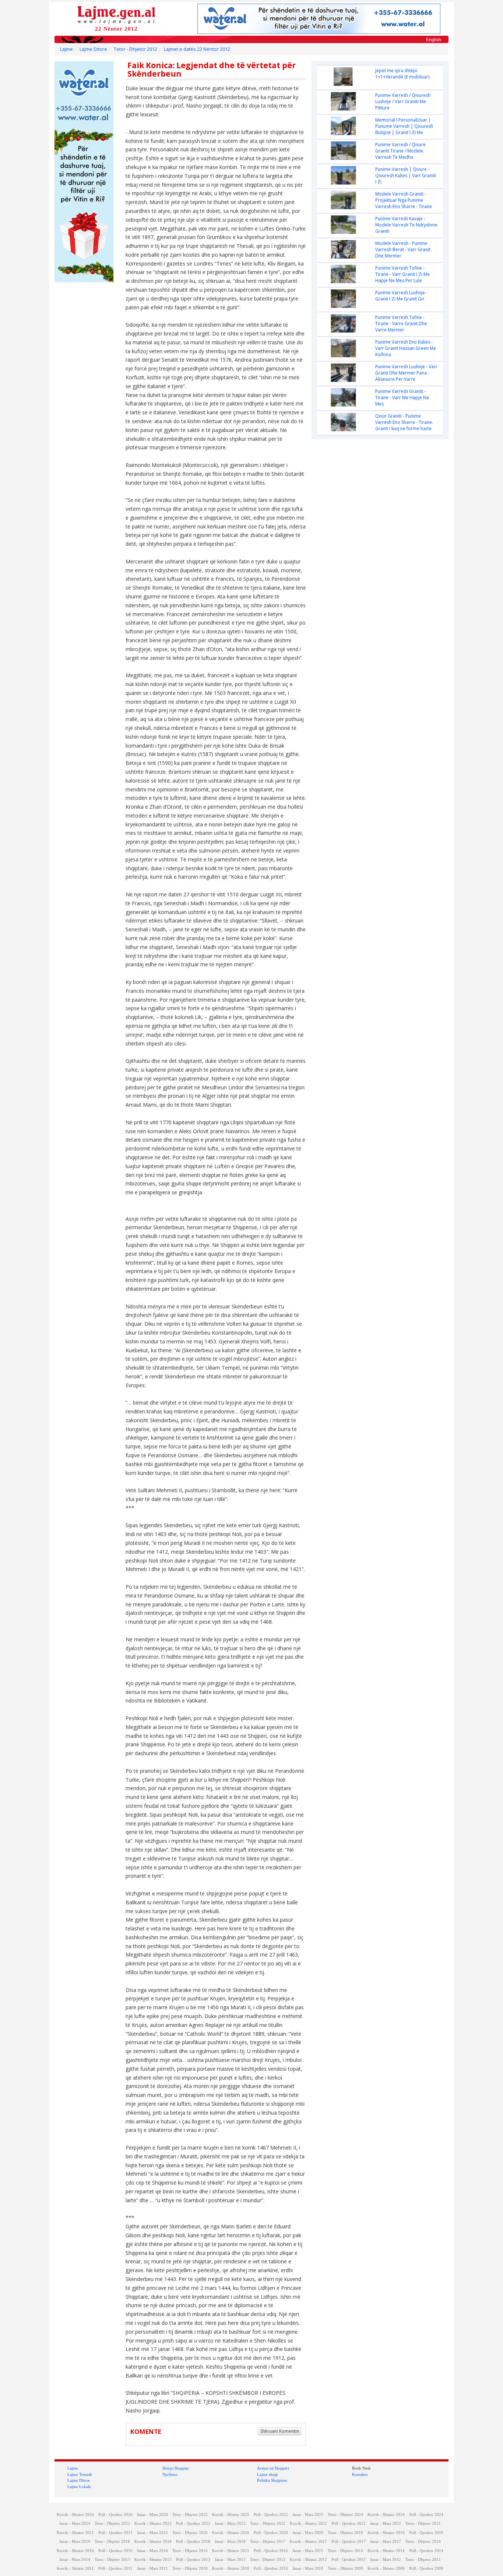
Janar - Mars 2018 (230, 2542)
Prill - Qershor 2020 (271, 2533)
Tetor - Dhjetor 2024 (345, 2515)
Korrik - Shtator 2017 (308, 2542)
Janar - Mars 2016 (152, 2551)
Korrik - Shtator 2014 (386, 2551)
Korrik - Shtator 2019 (386, 2533)
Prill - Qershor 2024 (426, 2515)
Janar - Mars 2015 (308, 2551)
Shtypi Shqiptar (176, 2468)
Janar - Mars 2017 (386, 2542)
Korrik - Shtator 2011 (75, 2568)
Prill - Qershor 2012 (349, 2560)
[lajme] (116, 14)
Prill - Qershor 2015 (271, 2551)
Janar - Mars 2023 (230, 2524)
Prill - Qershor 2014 (426, 2551)
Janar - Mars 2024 (75, 2524)
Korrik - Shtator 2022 (308, 2524)
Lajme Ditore (93, 49)
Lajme (66, 49)
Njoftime (170, 2474)
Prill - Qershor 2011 (115, 2568)
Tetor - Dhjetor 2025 (190, 2515)
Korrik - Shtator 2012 (308, 2560)
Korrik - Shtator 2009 (386, 2568)
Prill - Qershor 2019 (426, 2533)
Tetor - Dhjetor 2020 (190, 2533)
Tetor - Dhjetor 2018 (112, 2542)
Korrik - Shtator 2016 (75, 2551)
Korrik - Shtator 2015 (231, 2551)
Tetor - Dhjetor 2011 (423, 2560)
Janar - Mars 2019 (75, 2542)
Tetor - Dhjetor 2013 (112, 2560)
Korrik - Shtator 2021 (75, 2533)
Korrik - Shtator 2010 (231, 2568)
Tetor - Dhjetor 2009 (345, 2568)
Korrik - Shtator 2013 (153, 2560)
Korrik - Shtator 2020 (231, 2533)
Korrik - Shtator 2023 (153, 2524)
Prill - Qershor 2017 (349, 2542)
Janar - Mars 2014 (75, 2560)
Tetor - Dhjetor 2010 (190, 2568)
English (434, 40)
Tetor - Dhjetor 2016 (423, 2542)
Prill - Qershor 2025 (271, 2515)
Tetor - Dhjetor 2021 (423, 2524)
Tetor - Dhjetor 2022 (268, 2524)
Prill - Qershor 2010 (271, 2568)
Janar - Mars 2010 (308, 2568)
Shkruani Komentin (280, 2431)
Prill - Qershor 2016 (115, 2551)
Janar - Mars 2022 (386, 2524)
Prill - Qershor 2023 (193, 2524)
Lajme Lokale (79, 2487)
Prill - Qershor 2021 (115, 2533)
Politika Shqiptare (272, 2480)
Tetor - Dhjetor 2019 (345, 2533)
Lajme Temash (80, 2474)
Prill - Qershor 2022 (349, 2524)
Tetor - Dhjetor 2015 (190, 2551)
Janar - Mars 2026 (152, 2515)
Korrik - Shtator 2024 (386, 2515)
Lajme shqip (268, 2474)
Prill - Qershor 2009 (426, 2568)
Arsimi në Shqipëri (273, 2468)
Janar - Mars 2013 (230, 2560)
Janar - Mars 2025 (308, 2515)
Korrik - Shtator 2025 (231, 2515)
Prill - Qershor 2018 (193, 2542)
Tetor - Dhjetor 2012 (136, 49)
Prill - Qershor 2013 (193, 2560)
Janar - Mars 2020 (308, 2533)
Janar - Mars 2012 (386, 2560)
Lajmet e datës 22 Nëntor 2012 (197, 49)
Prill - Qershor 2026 (115, 2515)
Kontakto (360, 2474)
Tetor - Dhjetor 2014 (345, 2551)
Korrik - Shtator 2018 (153, 2542)
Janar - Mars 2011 (152, 2568)
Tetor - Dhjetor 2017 (268, 2542)
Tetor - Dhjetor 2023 (112, 2524)
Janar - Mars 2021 (152, 2533)
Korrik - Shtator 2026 (75, 2515)
